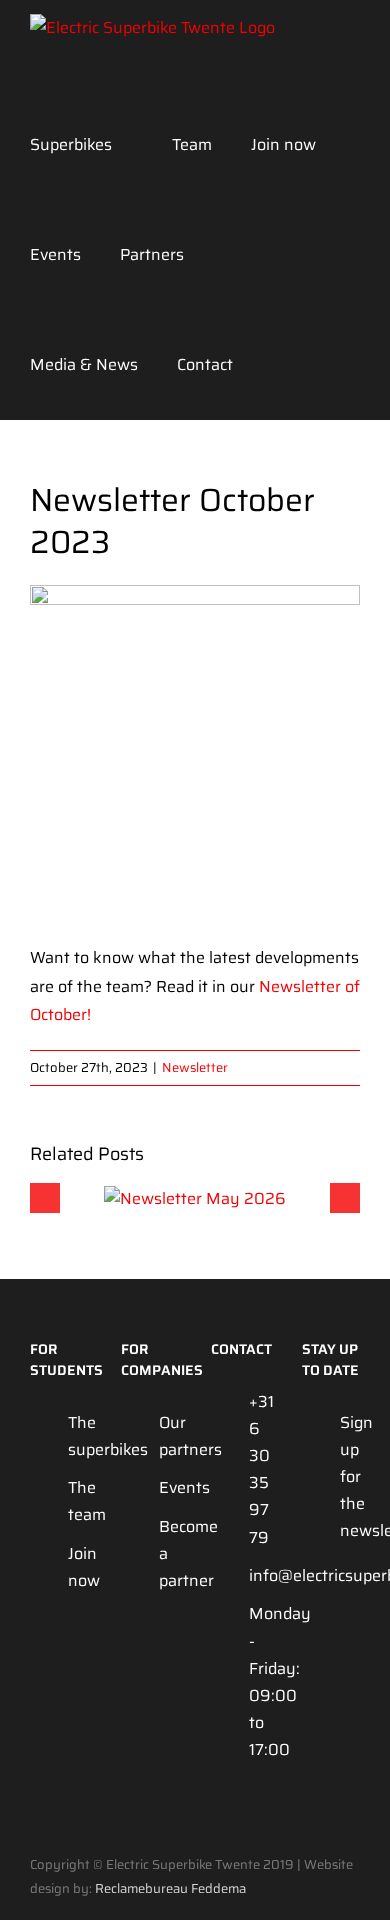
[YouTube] (345, 1612)
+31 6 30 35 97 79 (259, 1469)
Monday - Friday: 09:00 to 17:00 (259, 1681)
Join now (78, 1567)
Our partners (169, 1436)
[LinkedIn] (311, 1651)
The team (78, 1501)
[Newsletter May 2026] (195, 1198)
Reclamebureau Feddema (170, 1888)
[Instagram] (311, 1612)
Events (169, 1487)
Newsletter (195, 1067)
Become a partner (169, 1553)
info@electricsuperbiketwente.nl (259, 1575)
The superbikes (78, 1436)
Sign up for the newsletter (350, 1477)
